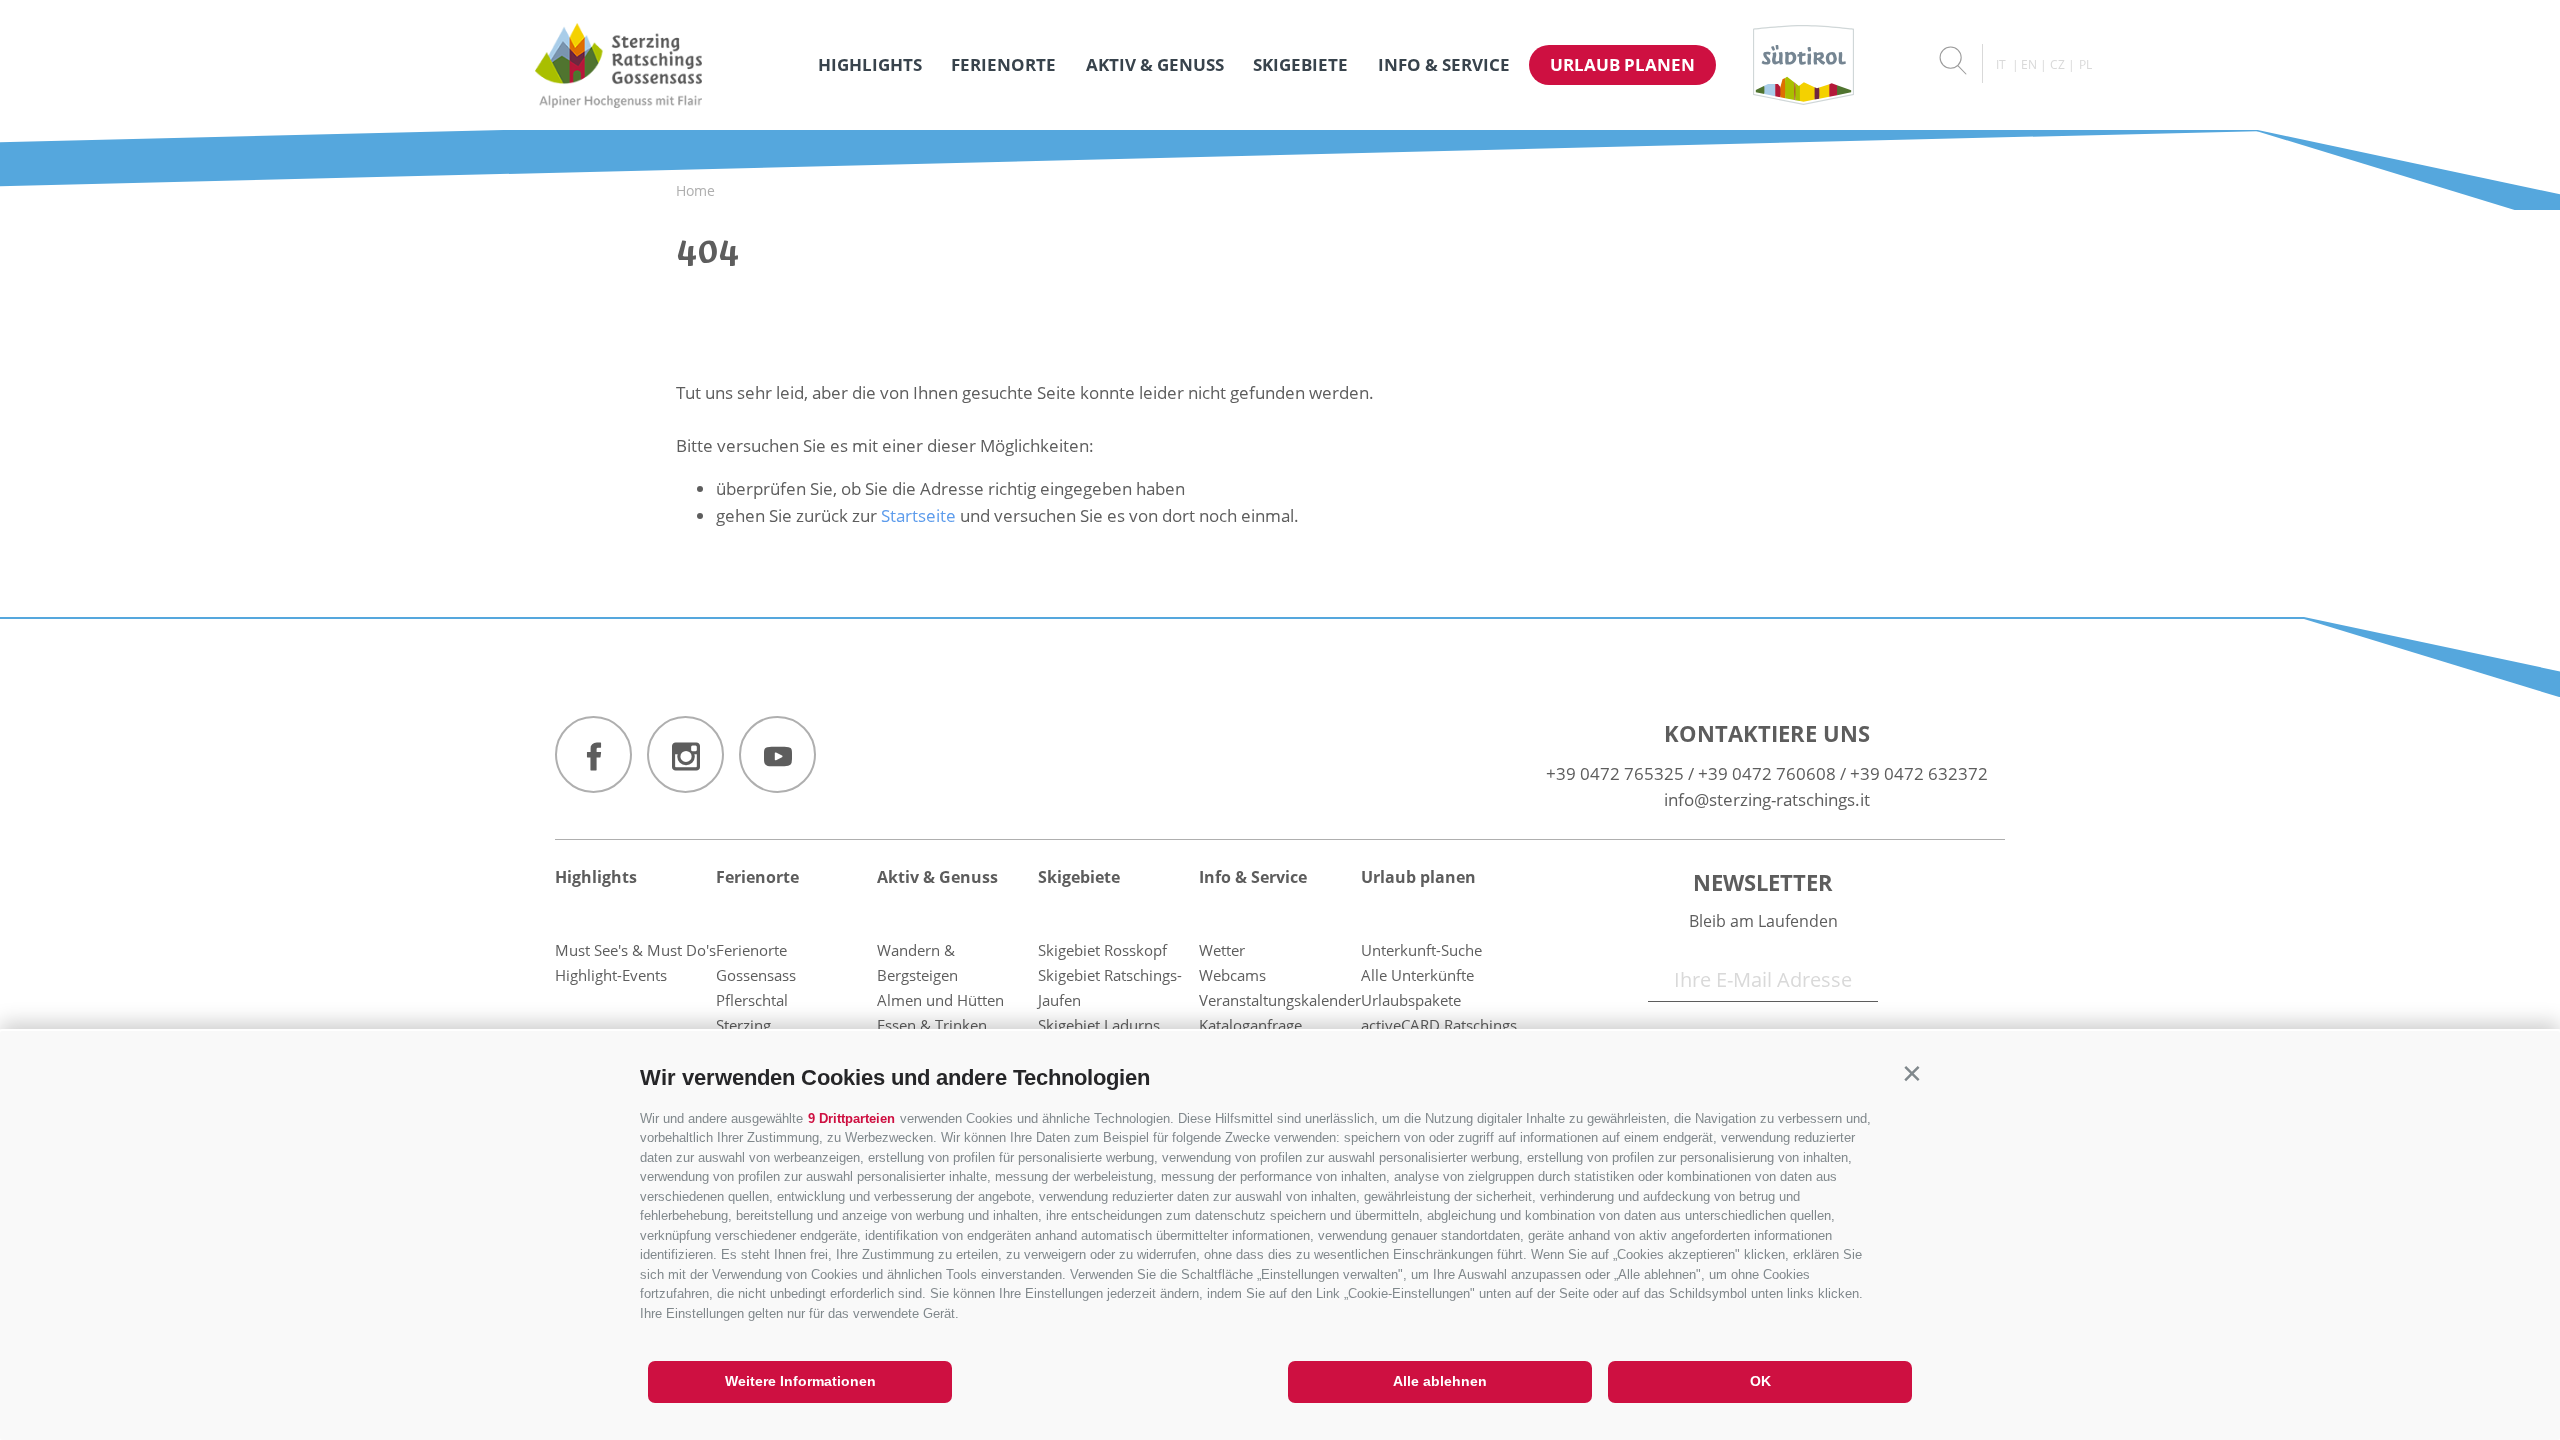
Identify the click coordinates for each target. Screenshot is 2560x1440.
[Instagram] (685, 754)
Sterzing (743, 1025)
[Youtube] (777, 754)
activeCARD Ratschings (1439, 1025)
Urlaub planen (1622, 64)
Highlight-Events (611, 975)
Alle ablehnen (1440, 1381)
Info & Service (1444, 64)
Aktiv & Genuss (1155, 64)
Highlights (870, 64)
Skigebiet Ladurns (1099, 1025)
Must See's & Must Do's (635, 950)
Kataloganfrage (1250, 1025)
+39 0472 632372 (1919, 773)
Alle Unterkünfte (1417, 975)
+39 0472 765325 (1615, 773)
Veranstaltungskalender (1280, 1000)
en (2029, 64)
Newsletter (1763, 882)
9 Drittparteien (851, 1118)
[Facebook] (593, 754)
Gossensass (756, 975)
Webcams (1232, 975)
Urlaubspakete (1411, 1000)
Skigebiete (1300, 64)
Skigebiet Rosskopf (1102, 950)
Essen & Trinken (932, 1025)
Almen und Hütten (940, 1000)
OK (1760, 1381)
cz (2057, 64)
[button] (1911, 1073)
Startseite (918, 515)
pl (2085, 64)
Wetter (1222, 950)
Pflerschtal (752, 1000)
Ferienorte (1003, 64)
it (2001, 64)
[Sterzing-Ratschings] (618, 65)
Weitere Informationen (800, 1381)
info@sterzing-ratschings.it (1767, 799)
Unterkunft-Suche (1421, 950)
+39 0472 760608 (1767, 773)
